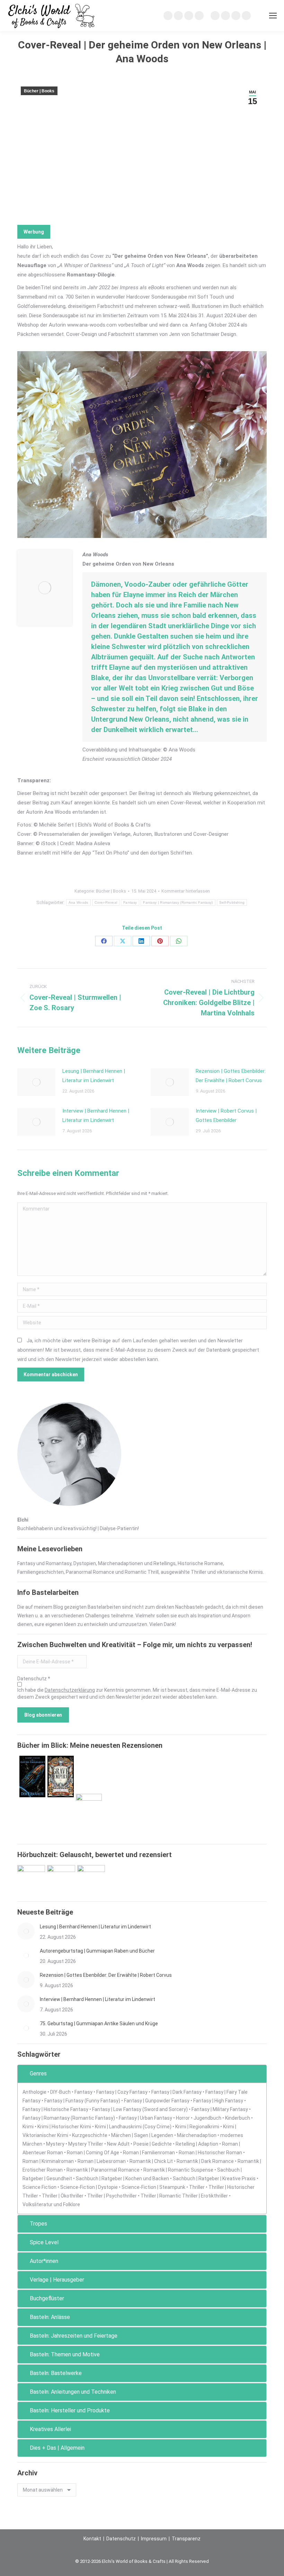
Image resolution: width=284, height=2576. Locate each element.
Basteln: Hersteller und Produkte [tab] (70, 2410)
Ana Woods (78, 902)
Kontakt (92, 2539)
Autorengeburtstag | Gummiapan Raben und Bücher (97, 1951)
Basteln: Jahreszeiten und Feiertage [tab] (74, 2336)
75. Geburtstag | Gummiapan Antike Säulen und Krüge (99, 2024)
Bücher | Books (39, 91)
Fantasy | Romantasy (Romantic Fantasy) (178, 902)
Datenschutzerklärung (70, 1690)
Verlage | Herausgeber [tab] (57, 2280)
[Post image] (36, 1082)
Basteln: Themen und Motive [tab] (65, 2354)
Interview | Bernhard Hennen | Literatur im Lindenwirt (96, 1116)
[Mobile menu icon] (273, 16)
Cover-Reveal (106, 902)
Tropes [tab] (38, 2224)
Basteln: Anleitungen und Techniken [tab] (73, 2392)
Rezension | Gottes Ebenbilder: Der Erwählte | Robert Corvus (231, 1076)
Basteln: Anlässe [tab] (50, 2317)
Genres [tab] (38, 2073)
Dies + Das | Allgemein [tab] (57, 2448)
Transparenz (186, 2539)
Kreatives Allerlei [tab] (50, 2429)
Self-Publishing (232, 902)
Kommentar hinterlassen (186, 891)
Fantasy (130, 902)
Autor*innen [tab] (44, 2261)
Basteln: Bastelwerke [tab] (56, 2373)
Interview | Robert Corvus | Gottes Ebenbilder (226, 1116)
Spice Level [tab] (44, 2242)
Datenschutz (121, 2539)
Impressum (154, 2539)
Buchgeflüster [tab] (47, 2298)
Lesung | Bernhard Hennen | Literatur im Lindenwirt (94, 1076)
